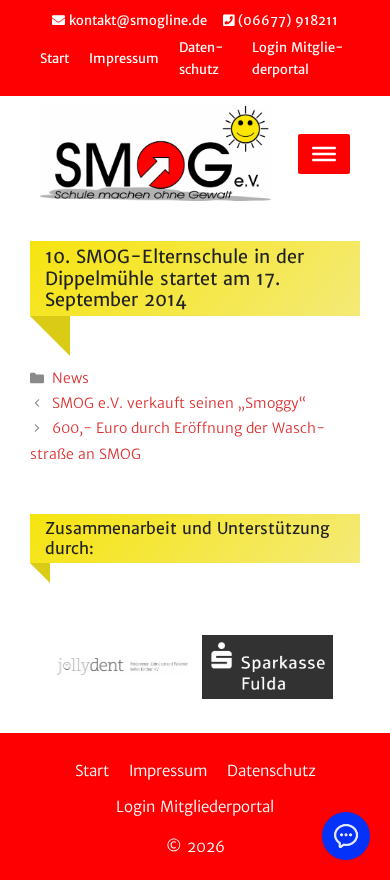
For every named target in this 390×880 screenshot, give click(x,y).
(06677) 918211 (286, 20)
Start (54, 58)
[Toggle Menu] (324, 154)
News (70, 378)
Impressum (124, 58)
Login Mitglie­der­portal (195, 806)
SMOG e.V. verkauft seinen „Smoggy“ (179, 403)
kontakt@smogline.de (136, 20)
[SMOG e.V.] (155, 153)
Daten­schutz (271, 770)
